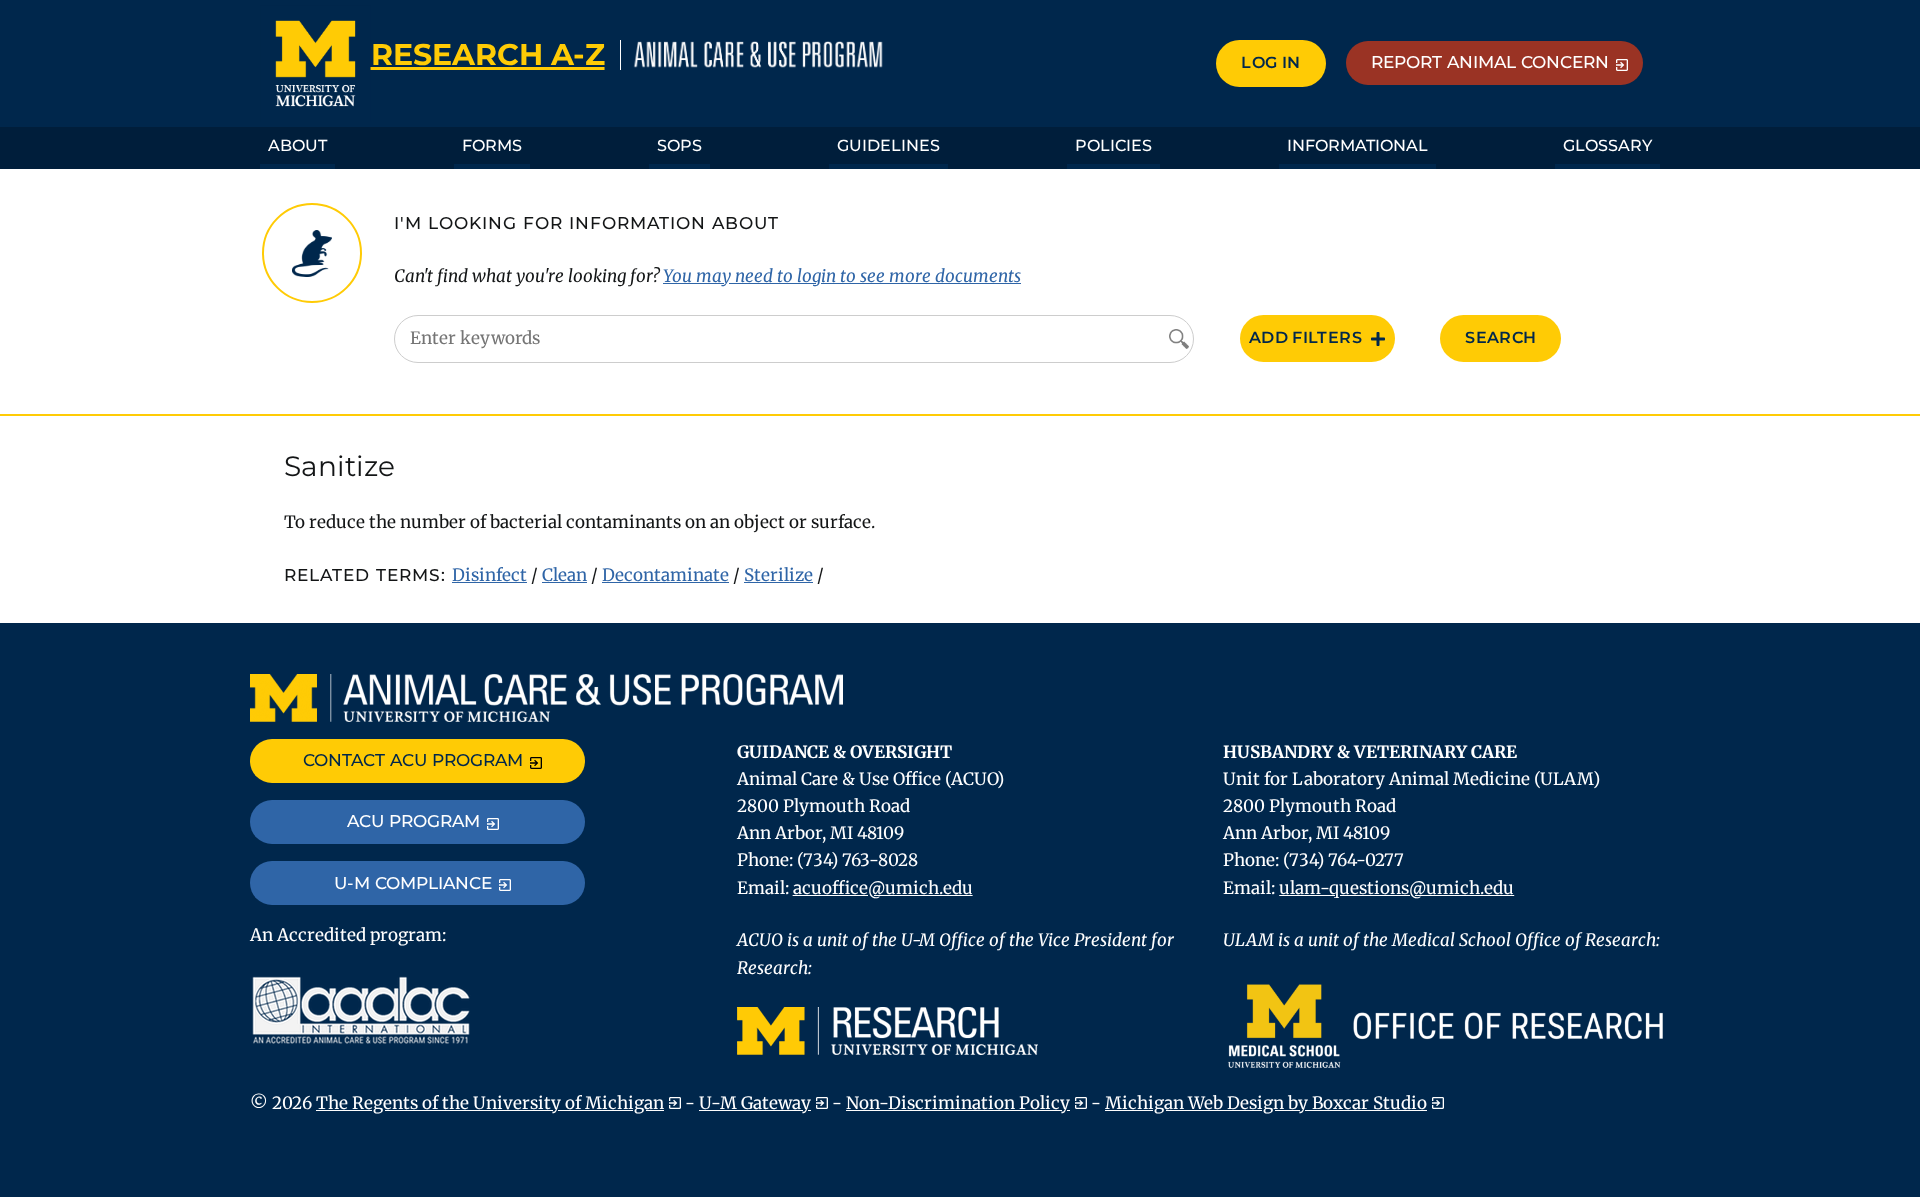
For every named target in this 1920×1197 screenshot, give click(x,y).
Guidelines (888, 145)
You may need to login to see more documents (842, 276)
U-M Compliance (413, 883)
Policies (1113, 145)
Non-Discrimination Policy (958, 1103)
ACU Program (413, 821)
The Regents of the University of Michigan (490, 1103)
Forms (492, 145)
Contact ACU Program (413, 760)
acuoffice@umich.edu (883, 888)
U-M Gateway (755, 1103)
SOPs (679, 145)
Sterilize (778, 575)
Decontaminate (665, 575)
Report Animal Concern (1490, 62)
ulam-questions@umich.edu (1396, 888)
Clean (564, 575)
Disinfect (489, 575)
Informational (1357, 145)
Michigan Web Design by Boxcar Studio (1266, 1103)
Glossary (1607, 145)
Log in (1270, 62)
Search (1500, 337)
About (297, 145)
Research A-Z (488, 54)
